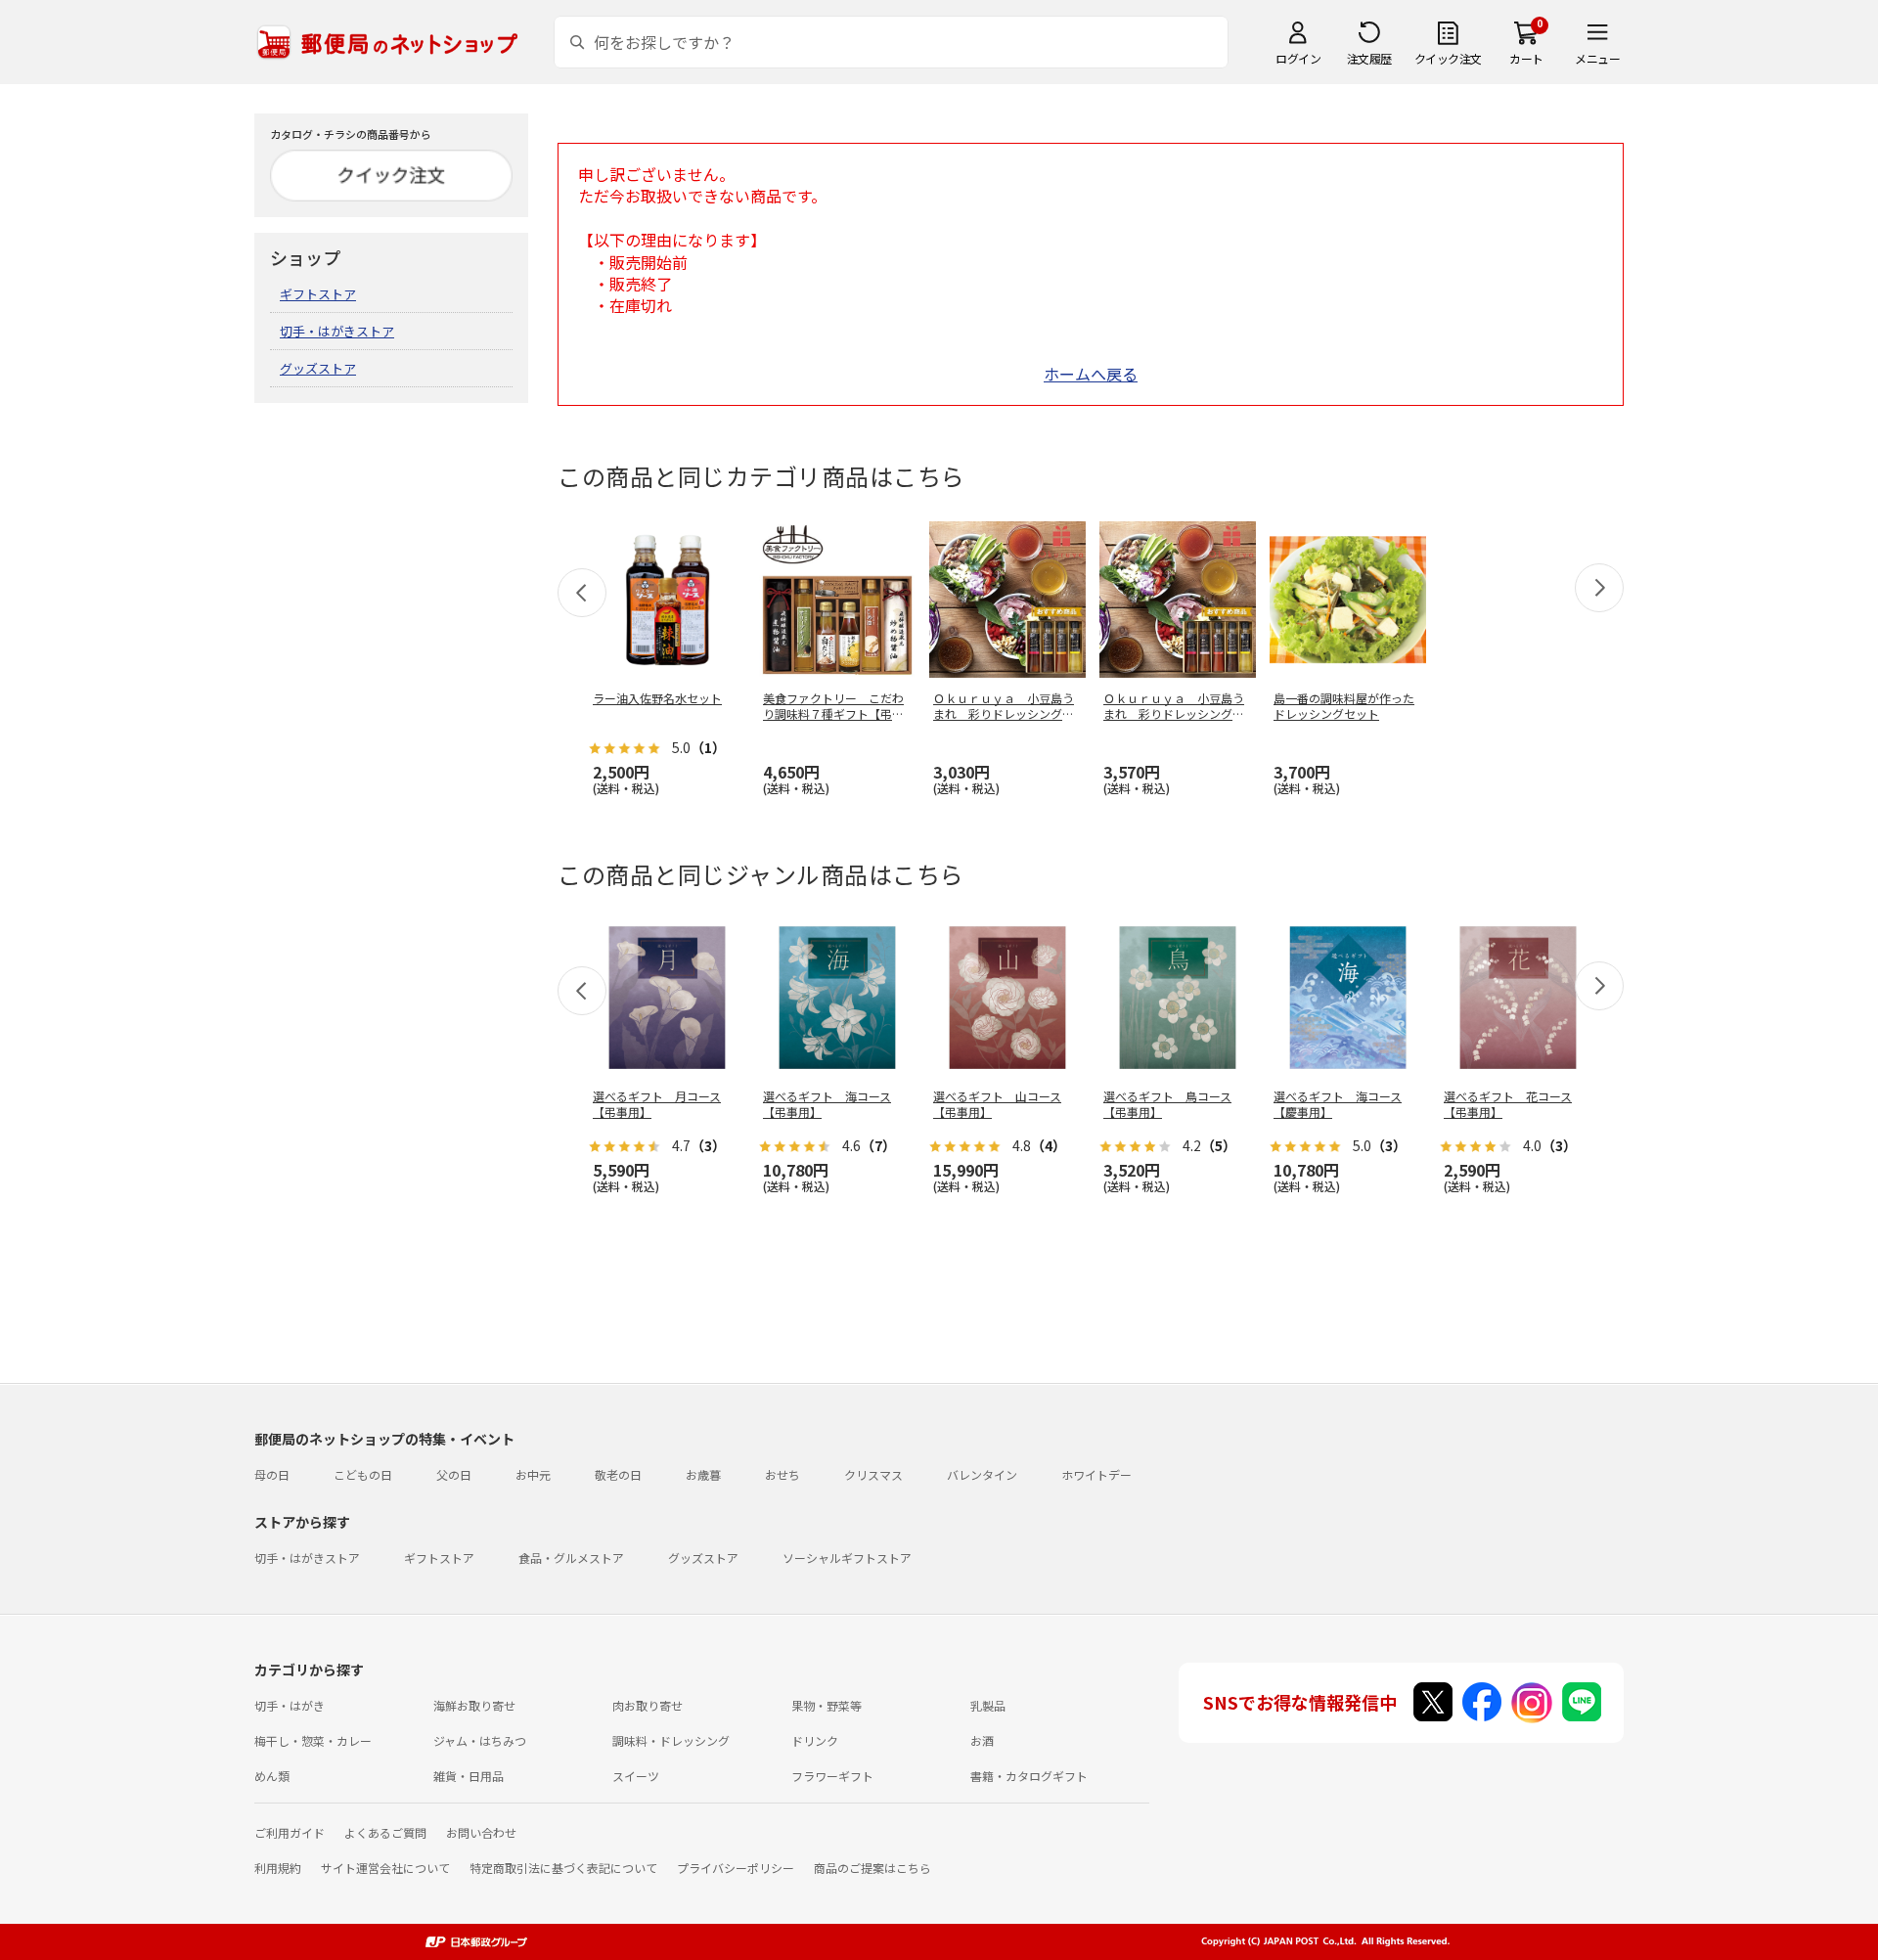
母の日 (272, 1474)
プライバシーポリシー (736, 1868)
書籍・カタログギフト (1029, 1776)
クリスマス (873, 1474)
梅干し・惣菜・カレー (313, 1740)
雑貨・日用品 (469, 1776)
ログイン (1298, 58)
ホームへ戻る (1091, 374)
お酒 (982, 1740)
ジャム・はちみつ (480, 1740)
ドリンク (815, 1740)
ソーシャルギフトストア (847, 1558)
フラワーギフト (832, 1776)
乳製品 (988, 1705)
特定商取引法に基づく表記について (563, 1868)
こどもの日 (363, 1474)
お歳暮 (703, 1474)
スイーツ (636, 1776)
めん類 (272, 1776)
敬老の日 (618, 1474)
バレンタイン (982, 1474)
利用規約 (278, 1868)
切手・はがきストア (337, 331)
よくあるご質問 (385, 1832)
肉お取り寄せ (648, 1705)
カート (1526, 58)
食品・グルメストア (571, 1558)
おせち (782, 1474)
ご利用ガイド (290, 1832)
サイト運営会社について (385, 1868)
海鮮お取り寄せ (474, 1705)
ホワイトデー (1096, 1474)
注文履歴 (1369, 58)
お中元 (533, 1474)
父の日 (454, 1474)
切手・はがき (290, 1705)
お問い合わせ (481, 1832)
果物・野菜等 (827, 1705)
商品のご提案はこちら (872, 1868)
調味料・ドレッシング (671, 1740)
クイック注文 (1448, 58)
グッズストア (318, 368)
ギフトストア (318, 294)
